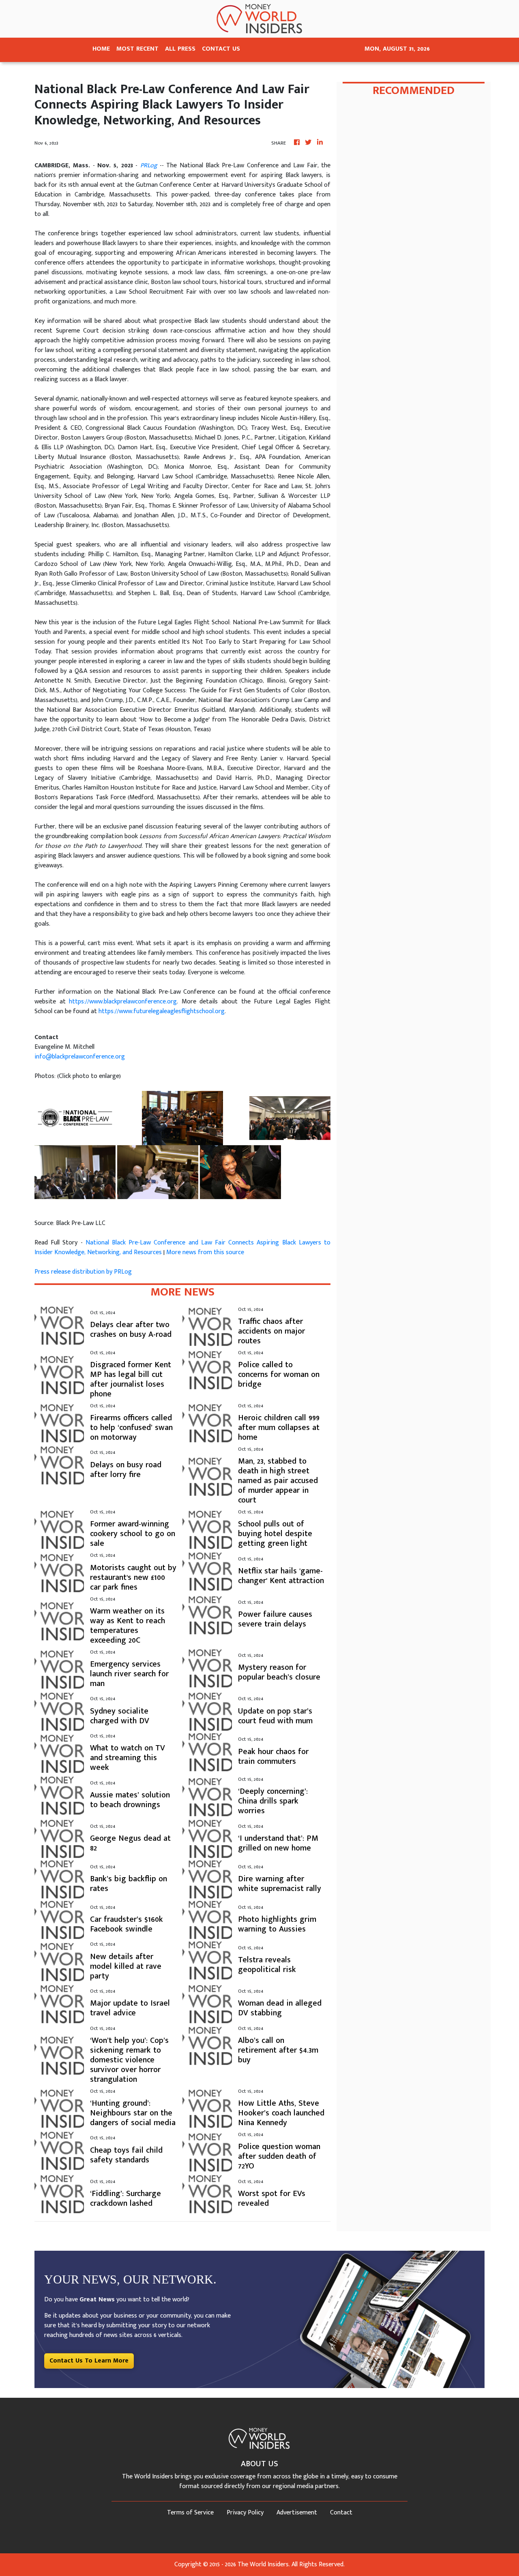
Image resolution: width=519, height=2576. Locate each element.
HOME (101, 49)
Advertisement (297, 2513)
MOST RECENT (137, 49)
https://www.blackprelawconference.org (123, 1002)
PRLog (149, 165)
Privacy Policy (245, 2513)
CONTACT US (221, 49)
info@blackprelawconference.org (80, 1057)
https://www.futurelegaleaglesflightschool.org (162, 1011)
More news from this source (205, 1252)
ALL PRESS (180, 49)
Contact (341, 2513)
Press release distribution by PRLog (83, 1272)
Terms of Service (190, 2513)
